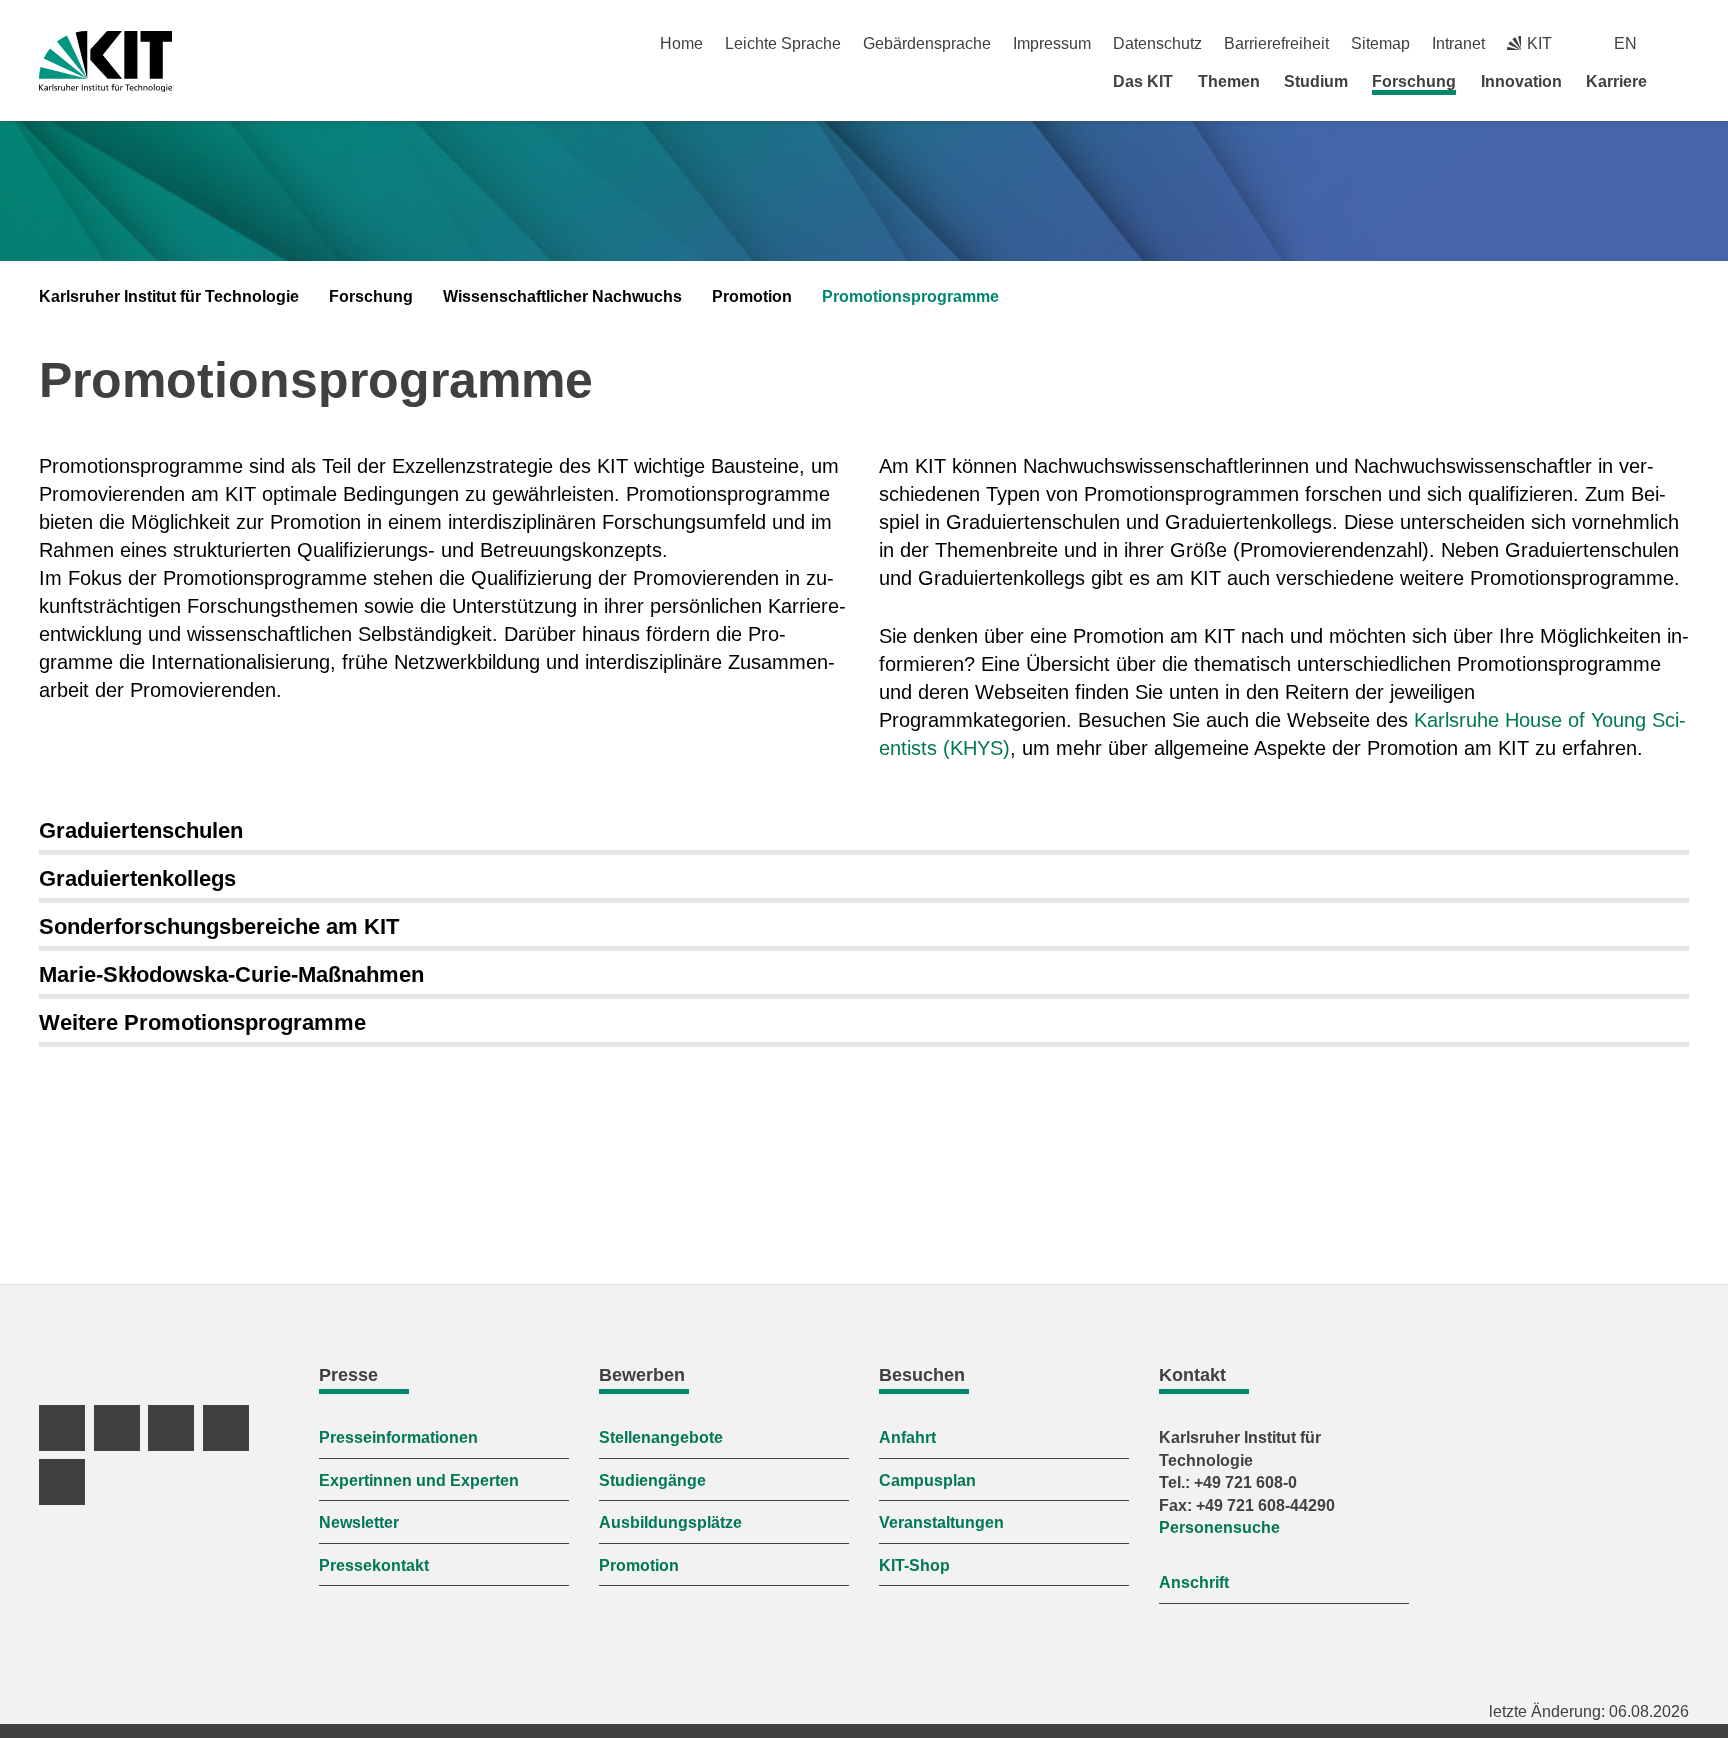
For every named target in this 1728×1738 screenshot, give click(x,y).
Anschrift (1194, 1582)
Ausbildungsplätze (670, 1522)
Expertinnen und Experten (419, 1480)
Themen (1229, 81)
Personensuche (1219, 1527)
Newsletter (359, 1522)
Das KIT (1143, 81)
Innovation (1521, 81)
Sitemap (1380, 43)
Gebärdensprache (927, 43)
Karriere (1616, 81)
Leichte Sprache (783, 43)
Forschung (1414, 81)
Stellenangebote (661, 1437)
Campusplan (927, 1480)
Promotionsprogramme (910, 296)
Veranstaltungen (941, 1522)
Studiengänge (652, 1480)
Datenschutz (1157, 43)
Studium (1316, 81)
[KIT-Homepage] (105, 61)
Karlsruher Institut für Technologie (169, 296)
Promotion (752, 296)
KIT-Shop (914, 1565)
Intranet (1458, 43)
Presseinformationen (398, 1437)
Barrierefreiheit (1276, 43)
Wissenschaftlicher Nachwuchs (562, 296)
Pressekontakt (374, 1565)
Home (681, 43)
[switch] (1681, 43)
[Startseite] (1682, 81)
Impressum (1052, 43)
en (1625, 43)
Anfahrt (907, 1437)
